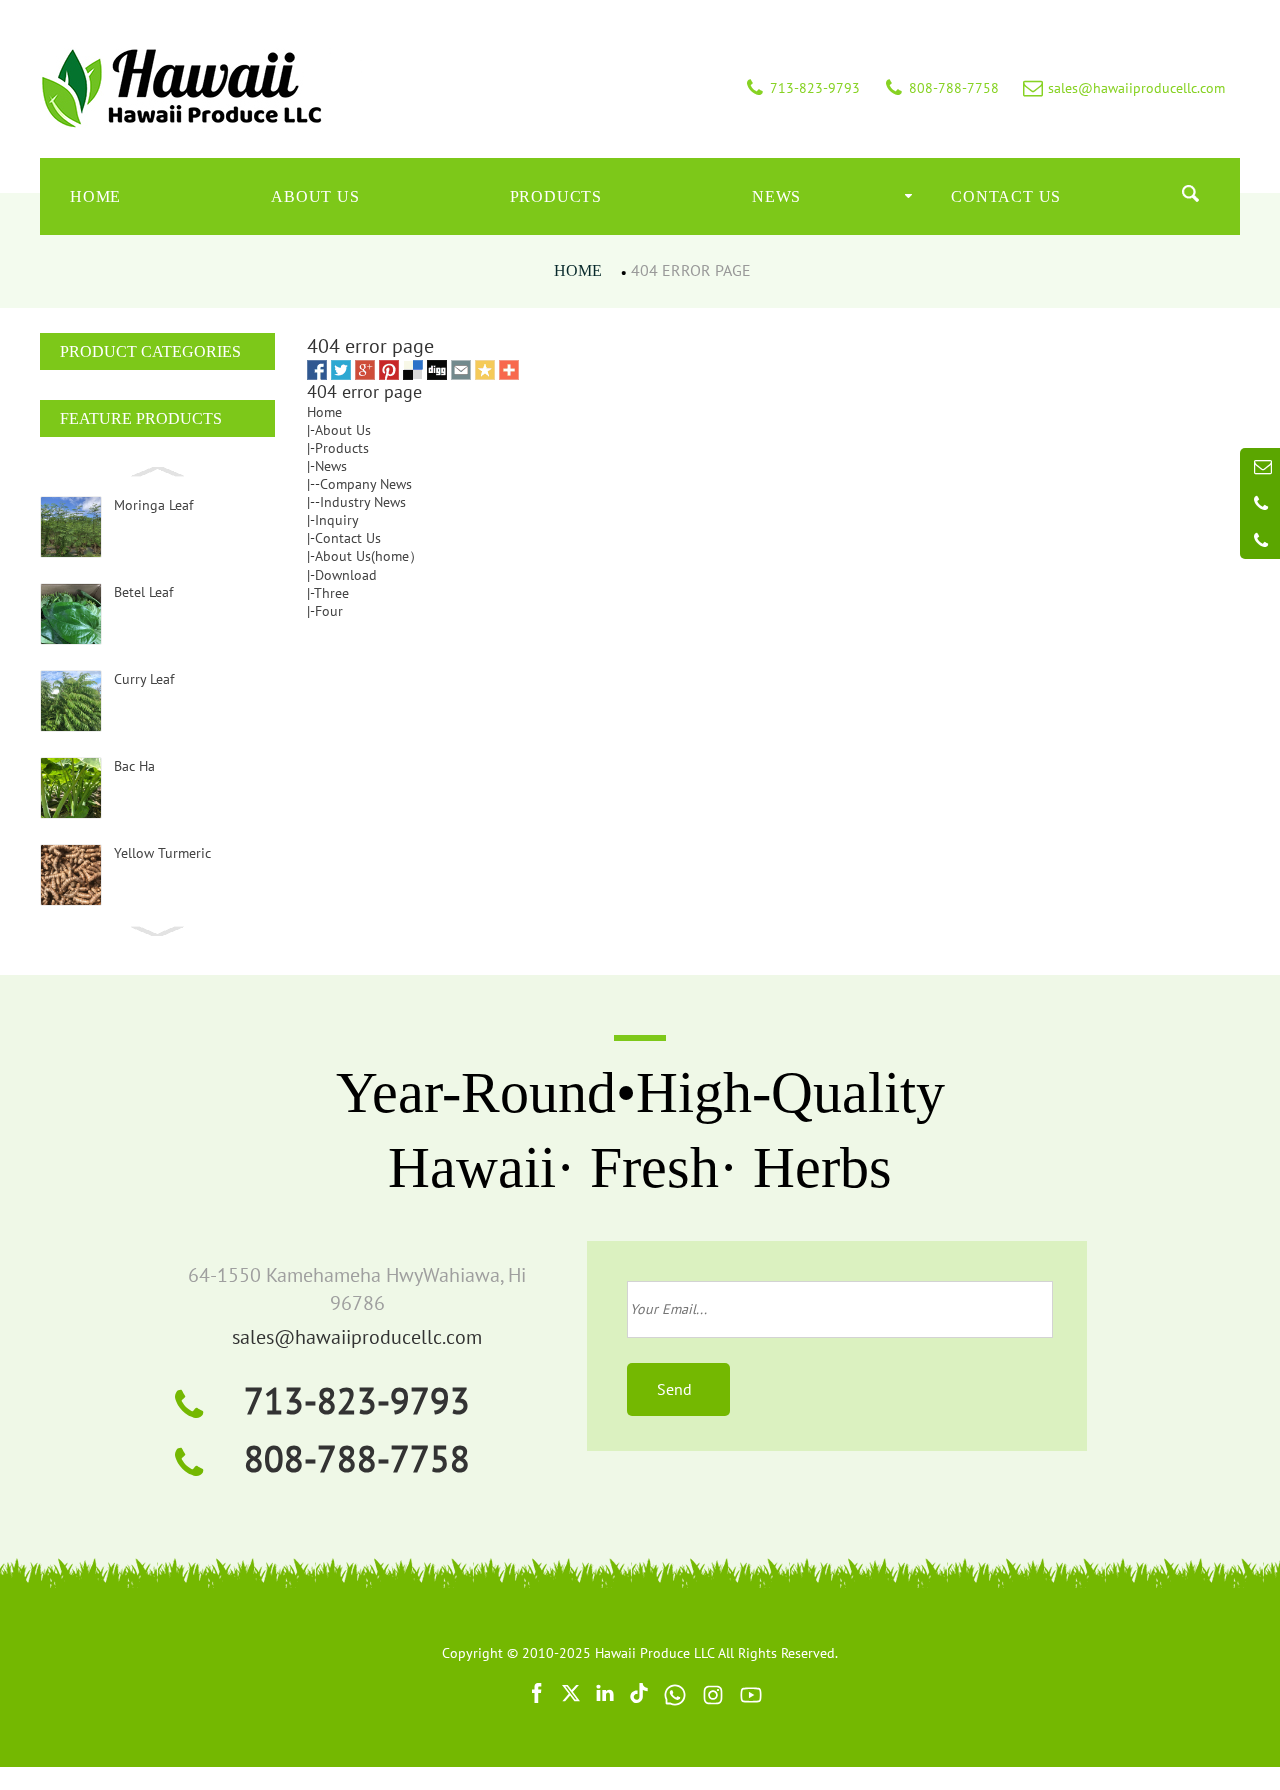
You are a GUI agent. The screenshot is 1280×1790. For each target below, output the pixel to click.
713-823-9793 (357, 1400)
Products (556, 196)
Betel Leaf (143, 592)
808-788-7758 (357, 1458)
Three (331, 593)
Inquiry (337, 520)
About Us (315, 196)
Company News (366, 484)
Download (346, 575)
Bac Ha (134, 766)
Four (329, 611)
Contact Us (1006, 196)
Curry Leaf (144, 679)
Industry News (363, 502)
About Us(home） (369, 556)
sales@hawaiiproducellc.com (357, 1337)
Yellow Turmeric (162, 853)
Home (578, 270)
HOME (95, 196)
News (776, 196)
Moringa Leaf (153, 505)
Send (678, 1389)
